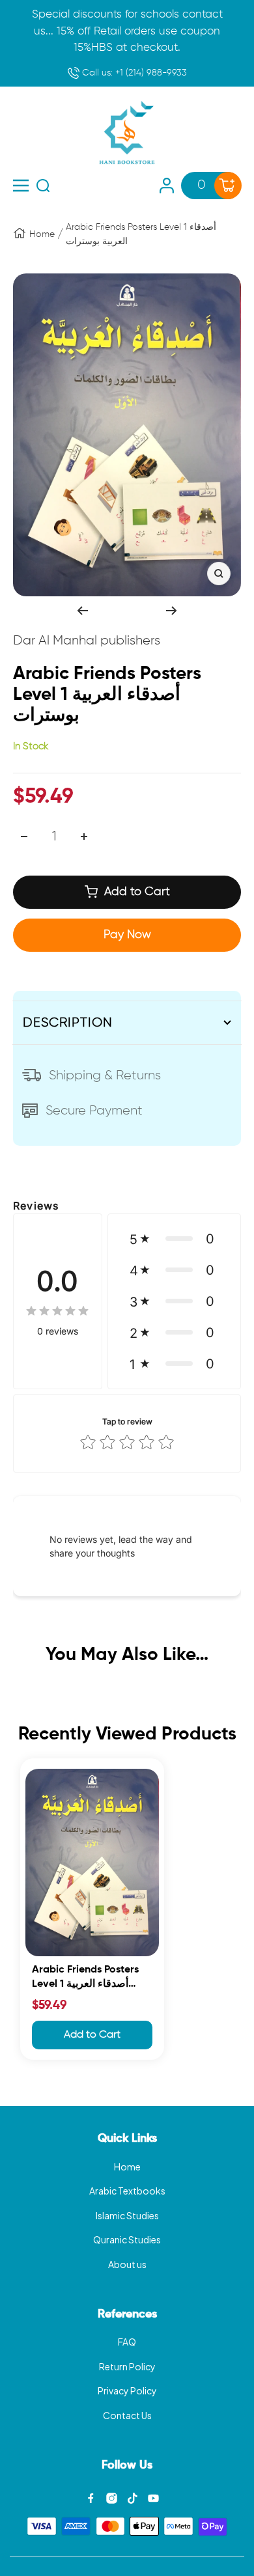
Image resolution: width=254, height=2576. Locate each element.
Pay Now (127, 935)
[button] (174, 1239)
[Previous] (82, 611)
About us (127, 2264)
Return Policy (127, 2366)
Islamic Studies (127, 2215)
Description (68, 1023)
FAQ (127, 2342)
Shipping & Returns (105, 1075)
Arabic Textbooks (127, 2191)
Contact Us (127, 2415)
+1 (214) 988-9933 (133, 73)
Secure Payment (94, 1111)
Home (42, 234)
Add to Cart (92, 2035)
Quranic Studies (127, 2239)
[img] (57, 1311)
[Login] (167, 186)
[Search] (43, 186)
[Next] (172, 611)
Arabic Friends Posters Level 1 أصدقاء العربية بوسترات (85, 1979)
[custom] (91, 2498)
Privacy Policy (127, 2390)
